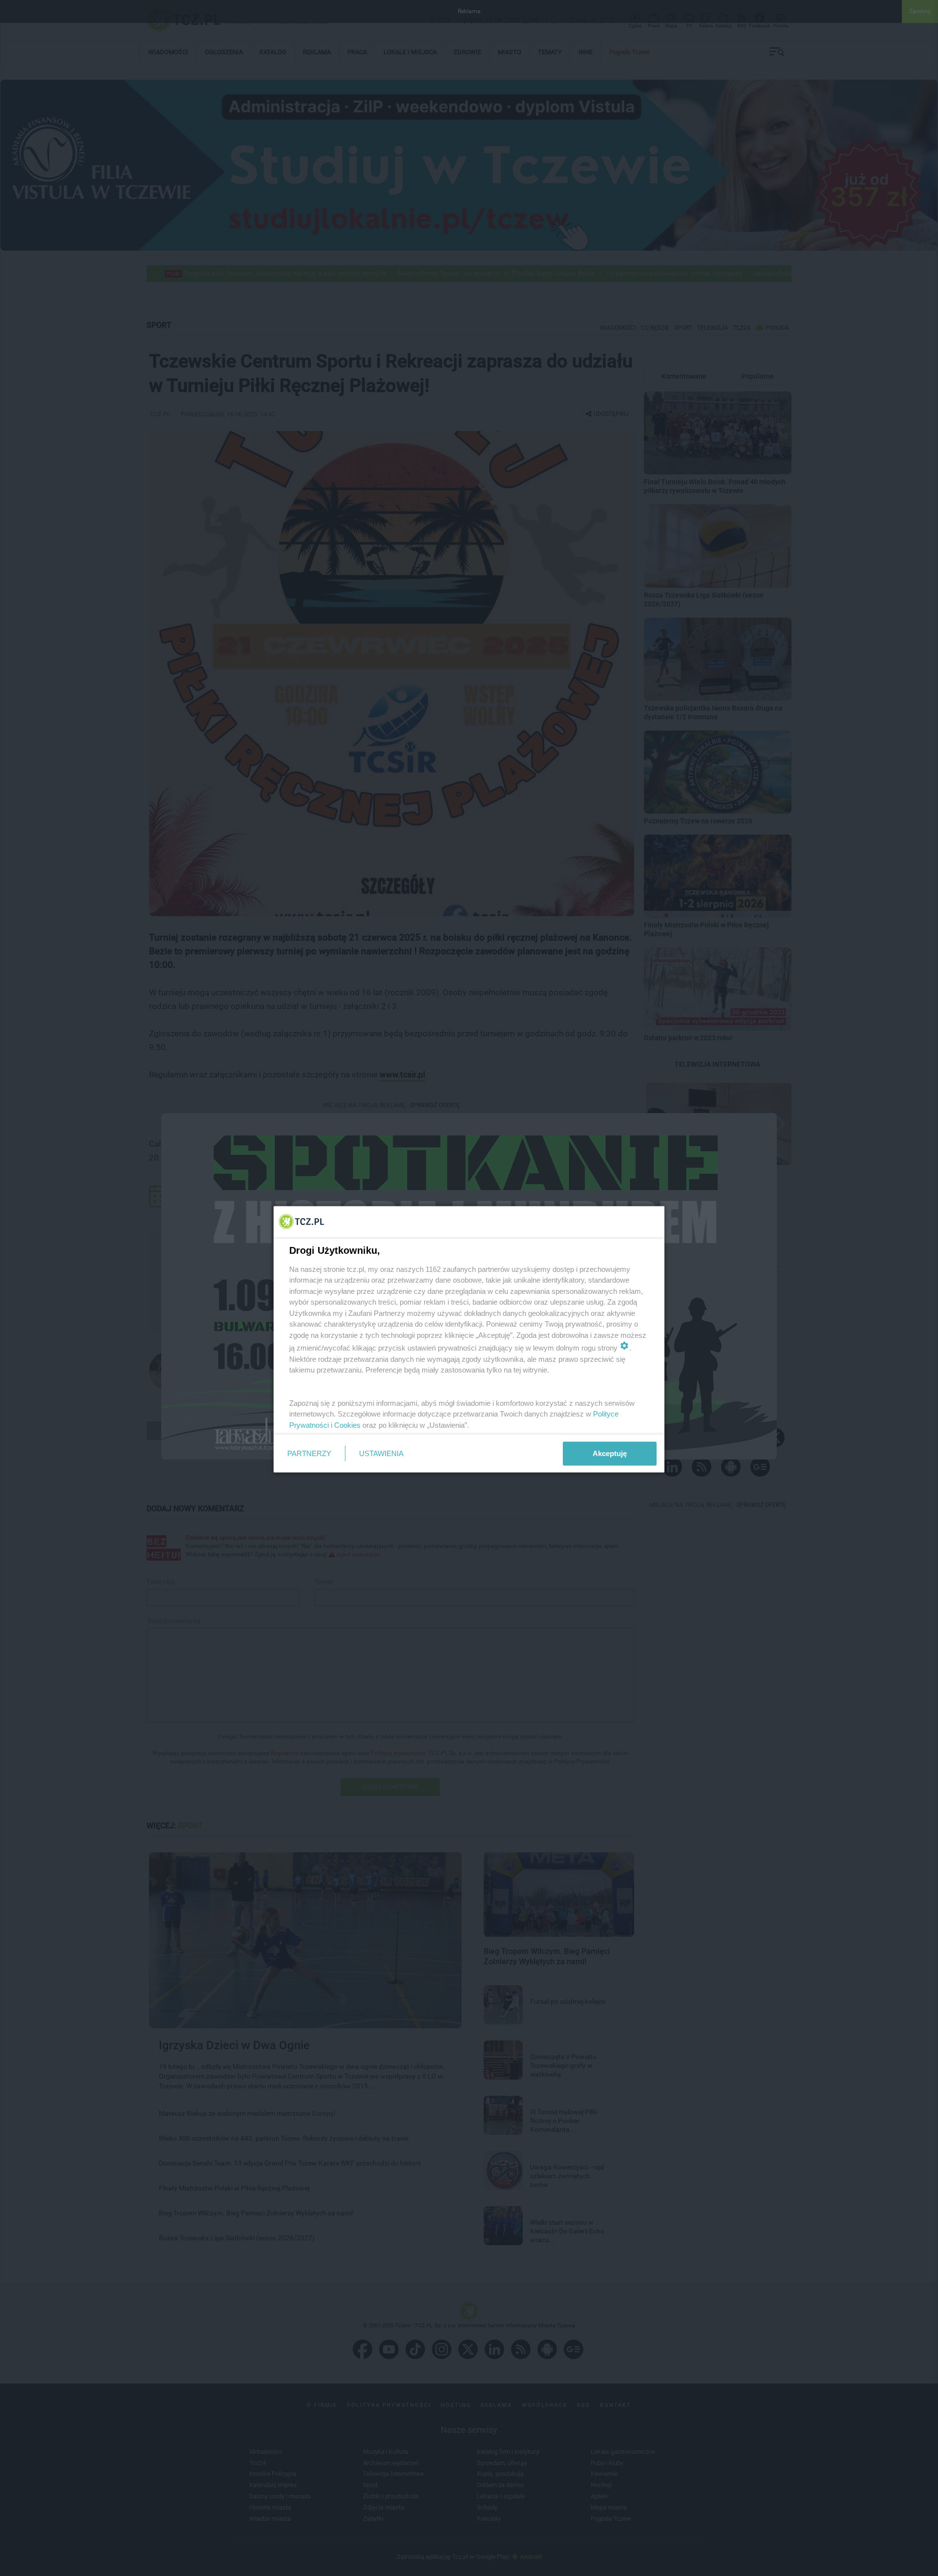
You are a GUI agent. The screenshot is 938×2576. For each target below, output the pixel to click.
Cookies (347, 1425)
